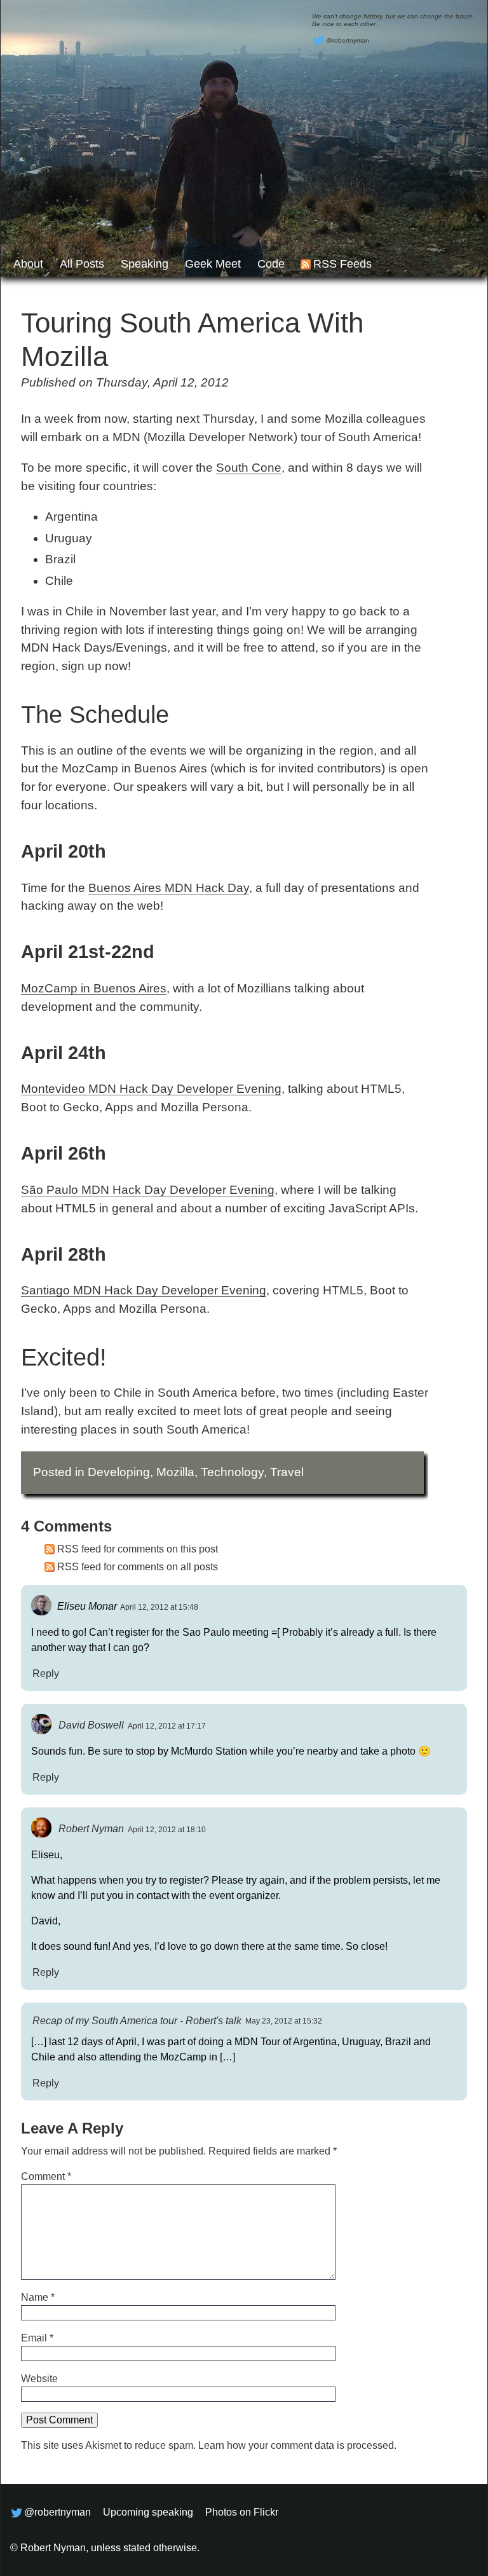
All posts (82, 264)
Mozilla (175, 1472)
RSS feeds (342, 264)
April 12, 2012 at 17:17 (167, 1726)
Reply (46, 1673)
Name (38, 2297)
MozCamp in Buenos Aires (94, 988)
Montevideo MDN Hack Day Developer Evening (151, 1089)
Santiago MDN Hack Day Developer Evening (144, 1290)
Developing (119, 1472)
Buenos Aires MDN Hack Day (169, 888)
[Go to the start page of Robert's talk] (244, 138)
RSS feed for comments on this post (138, 1549)
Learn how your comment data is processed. (297, 2445)
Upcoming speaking (148, 2512)
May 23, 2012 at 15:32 (284, 2021)
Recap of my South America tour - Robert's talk (137, 2020)
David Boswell (91, 1725)
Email (37, 2338)
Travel (287, 1472)
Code (271, 264)
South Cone (249, 468)
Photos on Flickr (242, 2512)
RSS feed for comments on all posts (138, 1567)
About (28, 264)
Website (39, 2379)
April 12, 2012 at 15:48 (159, 1607)
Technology (232, 1472)
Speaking (145, 264)
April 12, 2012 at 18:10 (167, 1830)
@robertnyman (348, 40)
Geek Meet (213, 264)
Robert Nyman (91, 1829)
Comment (46, 2176)
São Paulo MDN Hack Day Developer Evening (148, 1190)
